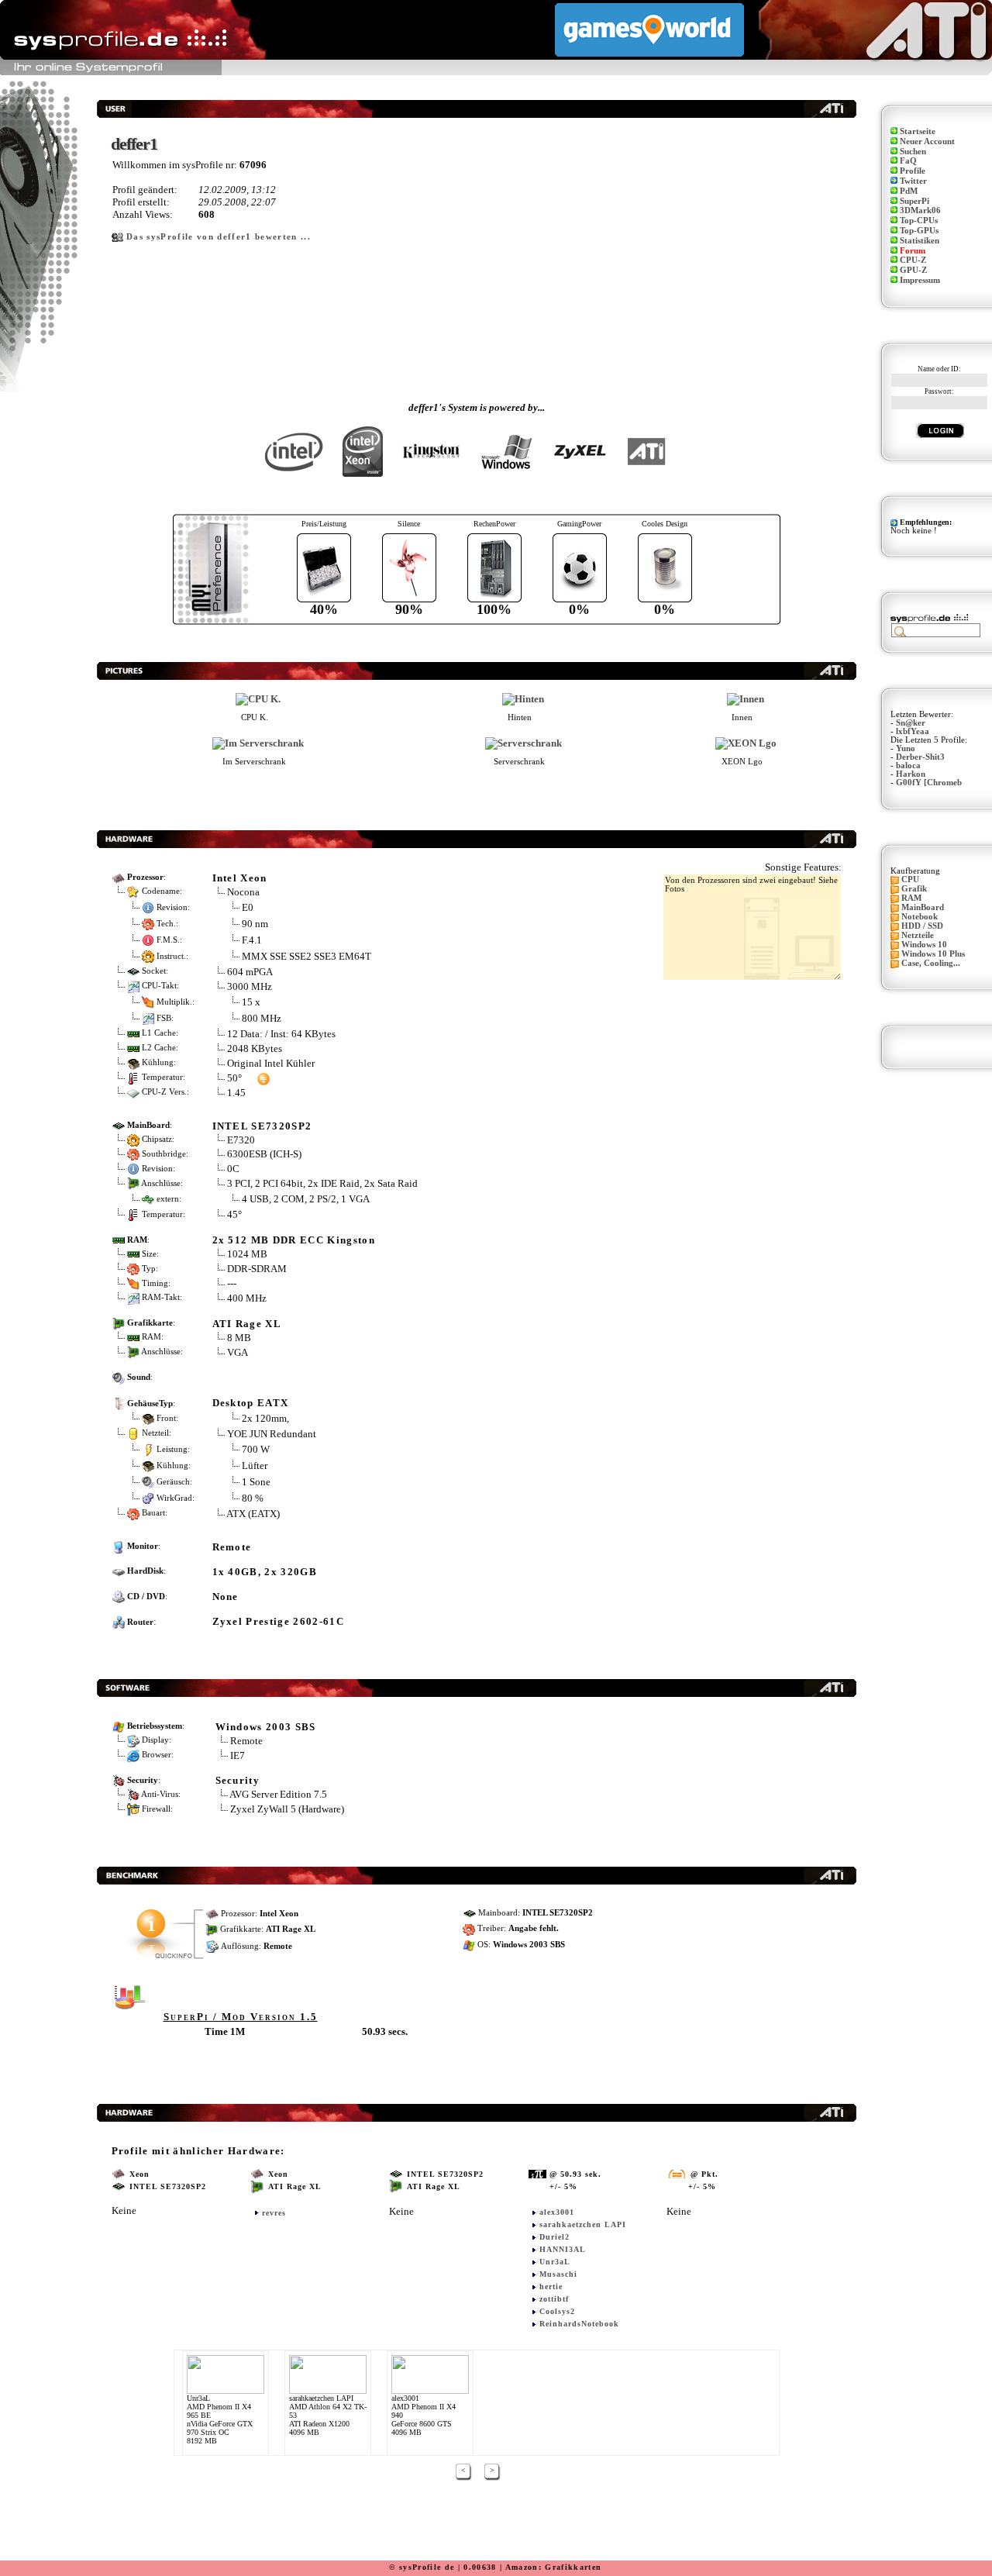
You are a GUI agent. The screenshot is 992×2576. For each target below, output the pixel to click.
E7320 (241, 1140)
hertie (551, 2286)
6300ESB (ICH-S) (264, 1154)
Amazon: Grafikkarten (554, 2567)
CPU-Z (913, 260)
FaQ (908, 161)
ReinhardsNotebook (579, 2324)
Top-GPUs (919, 231)
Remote (232, 1547)
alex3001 (557, 2212)
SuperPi (914, 201)
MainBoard (923, 907)
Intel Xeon (240, 878)
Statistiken (920, 241)
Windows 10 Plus (933, 954)
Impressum (920, 280)
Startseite (918, 131)
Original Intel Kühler (271, 1063)
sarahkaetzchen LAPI (583, 2224)
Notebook (920, 917)
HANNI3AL (563, 2249)
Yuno (906, 748)
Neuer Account (927, 141)
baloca (908, 766)
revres (274, 2213)
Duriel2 (555, 2237)
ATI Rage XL (247, 1324)
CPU (910, 879)
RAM (911, 898)
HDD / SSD (922, 926)
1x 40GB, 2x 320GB (265, 1572)
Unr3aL (555, 2262)
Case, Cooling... (931, 963)
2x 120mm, (265, 1417)
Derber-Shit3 (920, 757)
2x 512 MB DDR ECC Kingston (294, 1240)
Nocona (243, 892)
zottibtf (554, 2299)
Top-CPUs (919, 221)
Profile (913, 171)
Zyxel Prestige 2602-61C (279, 1621)
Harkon (911, 774)
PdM (909, 191)
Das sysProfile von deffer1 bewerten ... (219, 237)
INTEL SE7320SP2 (262, 1126)
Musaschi (558, 2274)
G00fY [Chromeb (929, 783)
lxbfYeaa (913, 731)
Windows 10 (924, 945)
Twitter (913, 181)
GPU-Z (913, 270)
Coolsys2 (557, 2311)
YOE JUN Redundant (272, 1434)
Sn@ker (911, 723)
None (226, 1597)
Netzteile (918, 935)
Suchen (913, 152)
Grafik (914, 889)
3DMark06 (920, 210)
